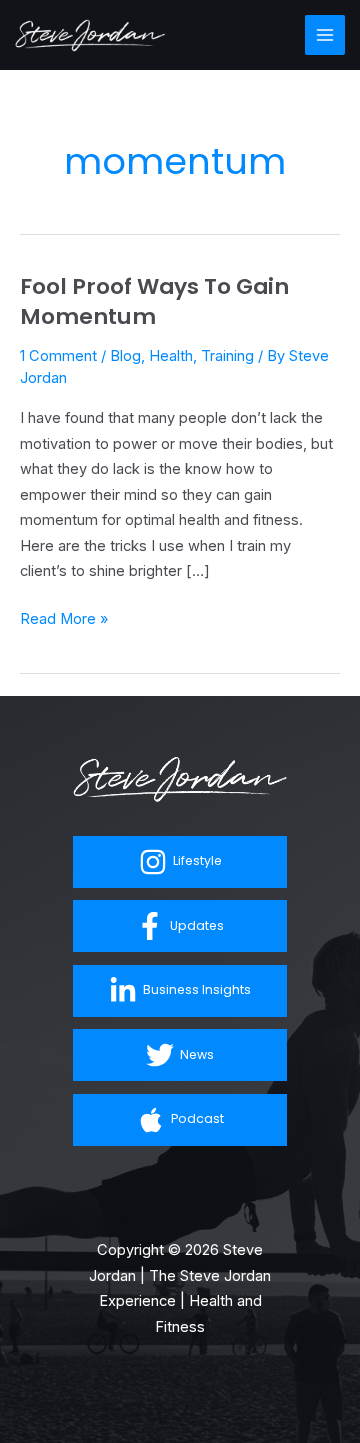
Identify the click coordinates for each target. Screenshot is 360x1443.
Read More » (64, 617)
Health (171, 356)
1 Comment (58, 356)
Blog (125, 356)
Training (227, 356)
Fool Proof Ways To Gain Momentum (154, 301)
